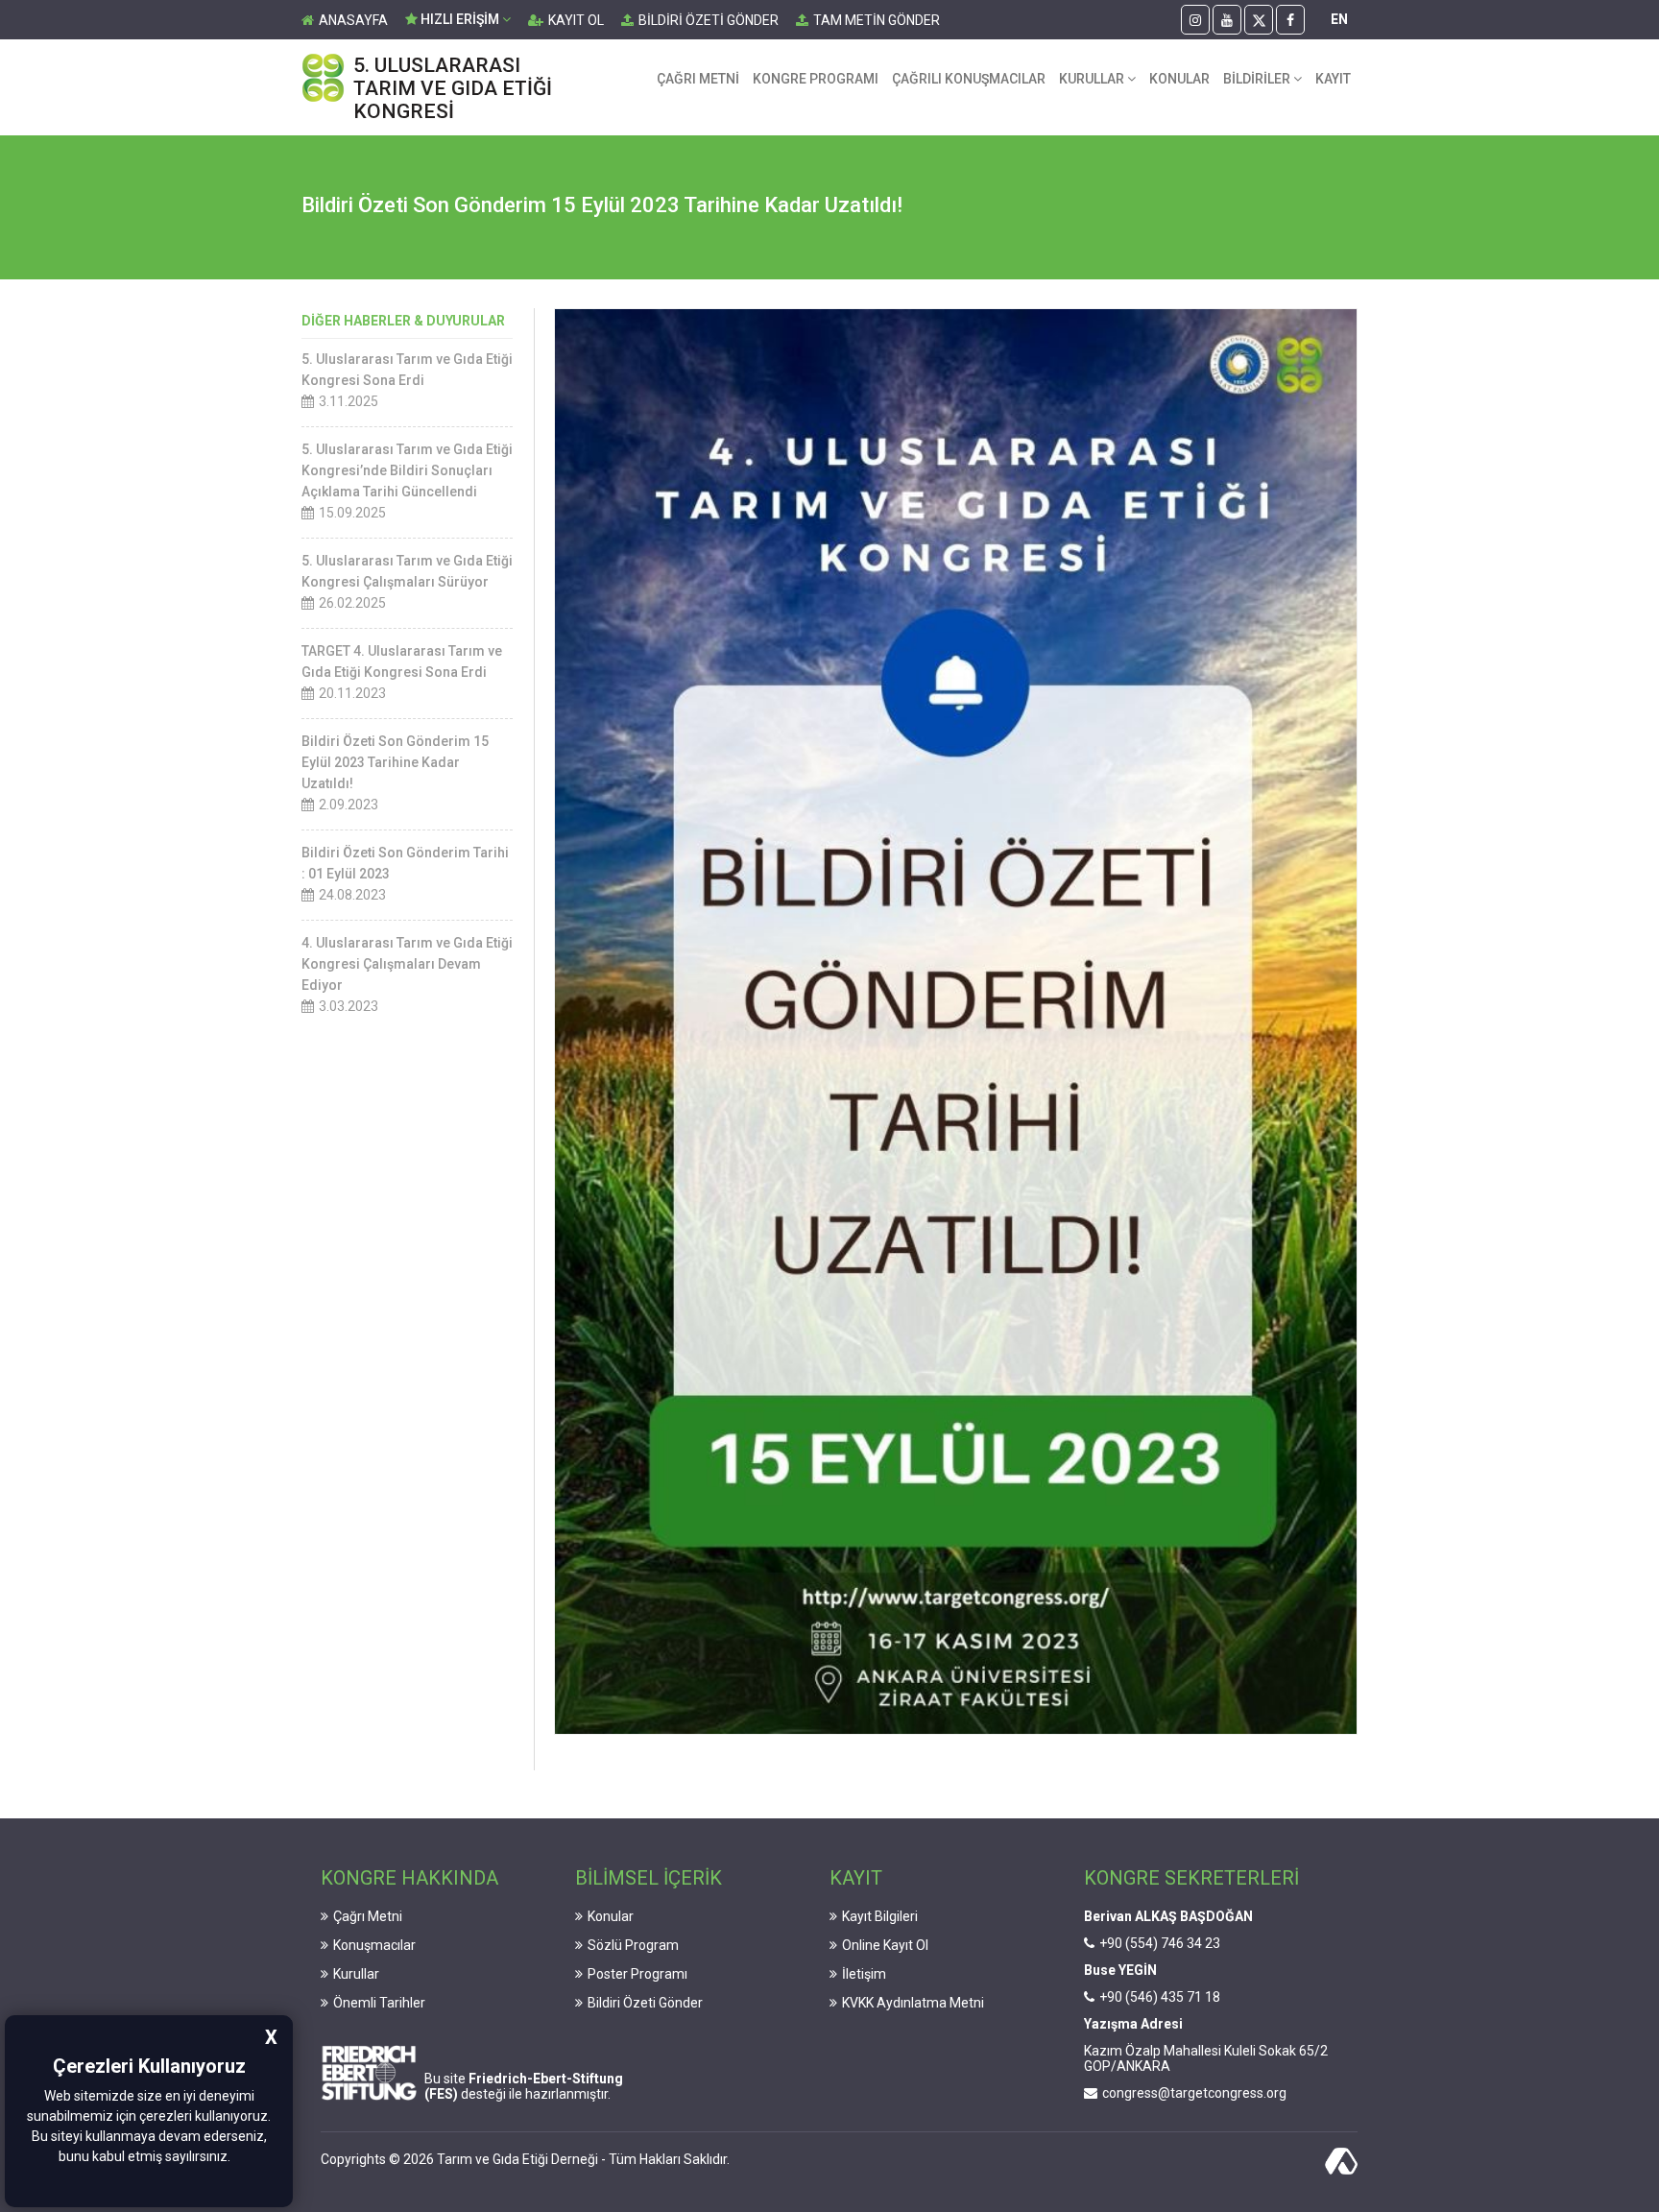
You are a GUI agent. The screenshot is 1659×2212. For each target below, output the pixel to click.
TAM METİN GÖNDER (877, 20)
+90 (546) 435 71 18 (1160, 1997)
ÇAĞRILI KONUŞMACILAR (969, 79)
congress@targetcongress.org (1194, 2093)
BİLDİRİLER (1258, 79)
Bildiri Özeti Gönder (645, 2003)
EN (1339, 19)
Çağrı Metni (368, 1916)
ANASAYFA (353, 20)
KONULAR (1179, 79)
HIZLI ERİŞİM (460, 19)
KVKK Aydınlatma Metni (913, 2003)
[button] (236, 2158)
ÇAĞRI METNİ (698, 79)
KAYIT (1333, 79)
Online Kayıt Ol (885, 1945)
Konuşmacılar (374, 1945)
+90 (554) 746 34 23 (1160, 1943)
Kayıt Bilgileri (880, 1916)
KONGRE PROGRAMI (816, 79)
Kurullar (356, 1974)
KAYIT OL (576, 20)
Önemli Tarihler (379, 2003)
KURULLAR (1093, 79)
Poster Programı (637, 1974)
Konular (611, 1916)
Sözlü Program (633, 1945)
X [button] (271, 2037)
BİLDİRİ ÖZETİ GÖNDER (709, 20)
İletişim (864, 1974)
